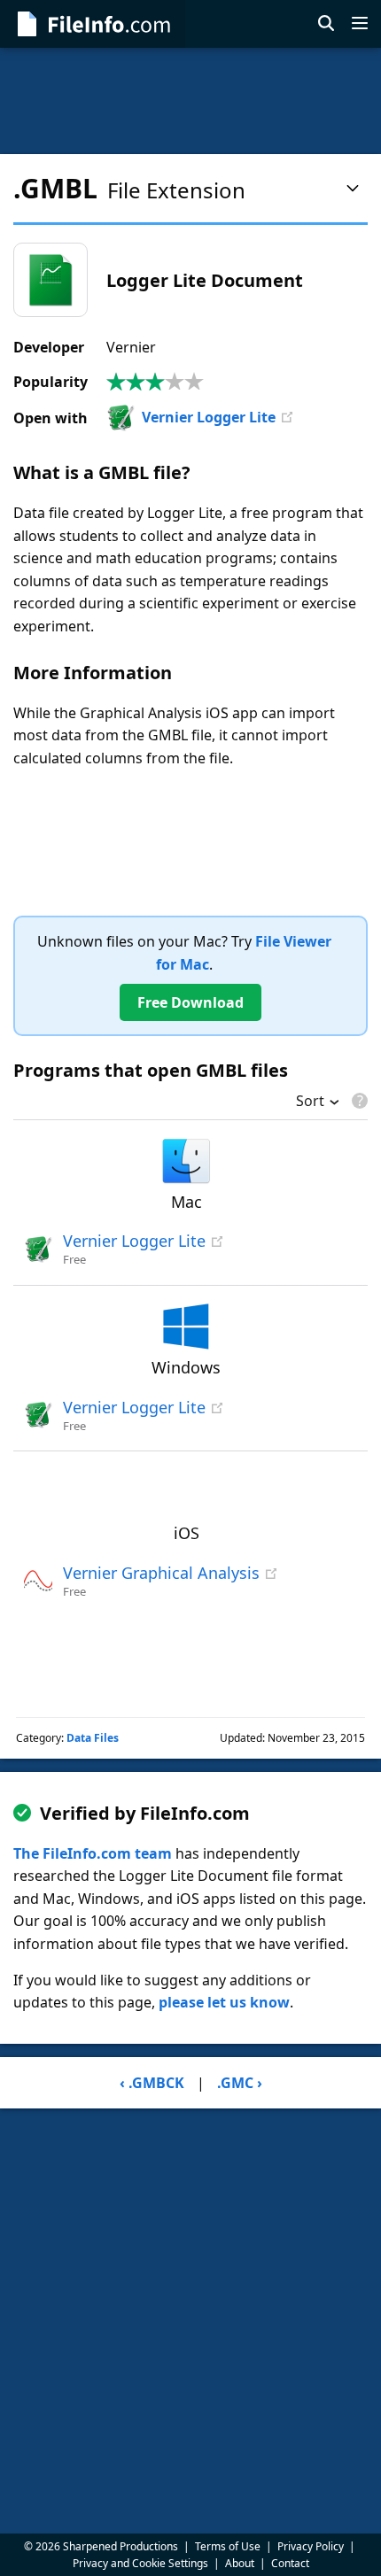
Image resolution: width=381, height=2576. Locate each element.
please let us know (224, 2002)
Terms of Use (228, 2546)
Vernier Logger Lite (209, 417)
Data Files (93, 1738)
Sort (310, 1102)
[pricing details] (358, 1101)
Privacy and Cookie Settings (140, 2563)
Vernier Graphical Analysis (161, 1573)
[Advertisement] (190, 101)
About (240, 2563)
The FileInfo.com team (93, 1853)
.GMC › (240, 2083)
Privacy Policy (311, 2546)
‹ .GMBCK (152, 2083)
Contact (290, 2563)
